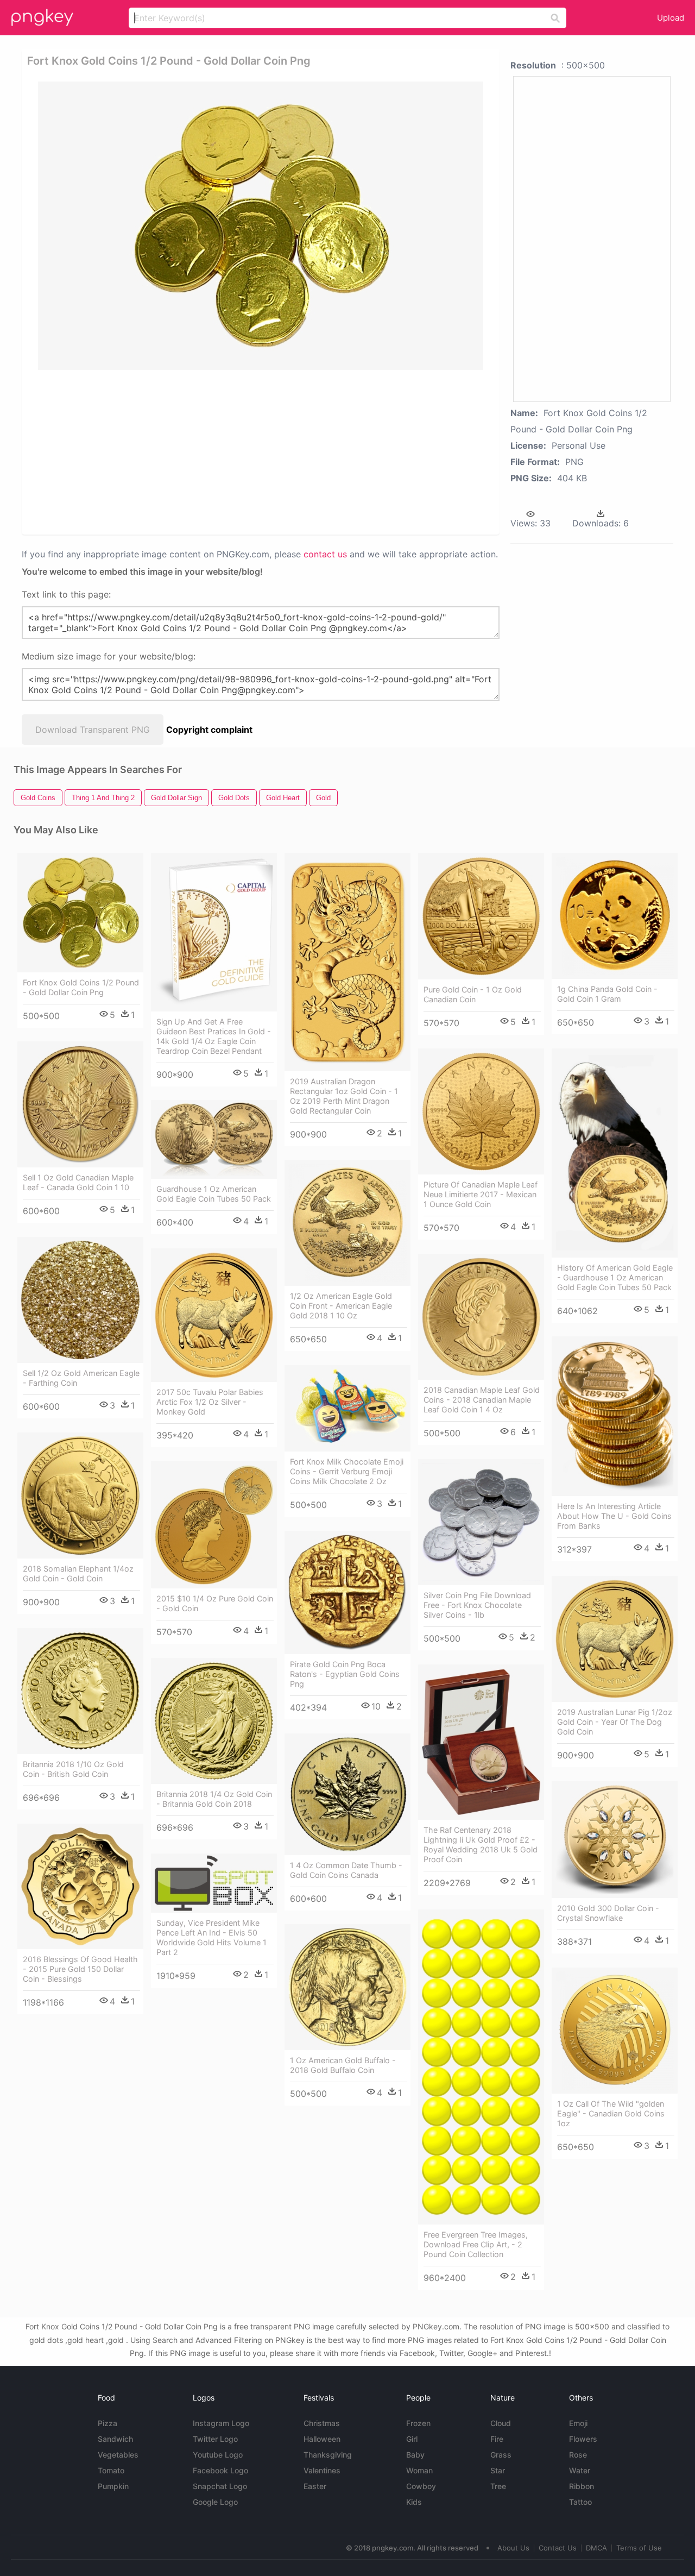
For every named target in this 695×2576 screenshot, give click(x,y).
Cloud (501, 2423)
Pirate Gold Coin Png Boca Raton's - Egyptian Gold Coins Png (345, 1674)
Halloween (322, 2439)
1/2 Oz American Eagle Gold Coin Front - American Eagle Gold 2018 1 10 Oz (341, 1306)
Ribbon (582, 2486)
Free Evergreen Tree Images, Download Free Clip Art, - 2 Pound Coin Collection (476, 2244)
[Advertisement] (263, 451)
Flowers (583, 2439)
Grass (501, 2455)
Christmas (322, 2423)
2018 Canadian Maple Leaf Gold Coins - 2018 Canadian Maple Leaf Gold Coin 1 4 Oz (482, 1400)
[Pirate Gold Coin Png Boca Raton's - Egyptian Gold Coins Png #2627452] (347, 1592)
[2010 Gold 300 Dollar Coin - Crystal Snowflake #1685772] (615, 1840)
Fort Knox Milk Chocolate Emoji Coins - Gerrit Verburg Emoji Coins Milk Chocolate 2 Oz (347, 1471)
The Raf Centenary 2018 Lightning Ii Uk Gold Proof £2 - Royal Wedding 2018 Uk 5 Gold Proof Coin (481, 1845)
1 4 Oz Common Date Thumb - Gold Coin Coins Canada (346, 1870)
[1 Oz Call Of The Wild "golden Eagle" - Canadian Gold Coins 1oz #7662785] (615, 2031)
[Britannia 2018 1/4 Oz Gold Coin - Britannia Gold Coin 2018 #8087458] (214, 1721)
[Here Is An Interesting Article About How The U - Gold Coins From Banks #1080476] (615, 1416)
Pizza (108, 2423)
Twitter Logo (215, 2439)
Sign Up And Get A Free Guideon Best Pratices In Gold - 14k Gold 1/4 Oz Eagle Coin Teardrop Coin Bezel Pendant (214, 1036)
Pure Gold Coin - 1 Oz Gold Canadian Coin (473, 994)
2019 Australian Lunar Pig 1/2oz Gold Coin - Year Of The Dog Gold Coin (615, 1722)
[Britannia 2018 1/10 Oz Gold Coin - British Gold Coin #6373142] (80, 1691)
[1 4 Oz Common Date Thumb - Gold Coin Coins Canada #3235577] (347, 1794)
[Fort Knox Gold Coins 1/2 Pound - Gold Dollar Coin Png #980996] (80, 913)
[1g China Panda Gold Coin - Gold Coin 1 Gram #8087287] (615, 916)
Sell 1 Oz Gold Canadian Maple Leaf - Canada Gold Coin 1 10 (78, 1182)
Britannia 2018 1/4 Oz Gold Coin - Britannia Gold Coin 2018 (214, 1799)
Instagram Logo (221, 2423)
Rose (578, 2455)
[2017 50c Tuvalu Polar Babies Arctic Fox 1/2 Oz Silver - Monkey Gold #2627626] (214, 1315)
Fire (497, 2439)
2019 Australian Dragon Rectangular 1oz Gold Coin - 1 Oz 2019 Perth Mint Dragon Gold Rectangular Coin (344, 1096)
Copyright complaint (209, 730)
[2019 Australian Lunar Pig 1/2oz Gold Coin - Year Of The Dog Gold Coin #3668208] (615, 1639)
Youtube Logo (218, 2455)
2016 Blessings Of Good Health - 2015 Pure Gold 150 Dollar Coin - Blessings (80, 1969)
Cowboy (421, 2486)
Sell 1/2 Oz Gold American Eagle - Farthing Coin (81, 1378)
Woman (419, 2470)
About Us (513, 2548)
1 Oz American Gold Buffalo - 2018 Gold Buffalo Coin (343, 2065)
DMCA (596, 2548)
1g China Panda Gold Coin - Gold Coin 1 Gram (607, 994)
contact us (325, 554)
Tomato (111, 2470)
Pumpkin (113, 2486)
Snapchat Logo (220, 2486)
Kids (414, 2502)
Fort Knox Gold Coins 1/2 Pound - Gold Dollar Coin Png (81, 987)
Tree (498, 2486)
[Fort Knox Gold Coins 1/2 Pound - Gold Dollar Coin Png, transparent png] (261, 226)
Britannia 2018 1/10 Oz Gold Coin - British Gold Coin (73, 1769)
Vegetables (118, 2455)
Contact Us (558, 2548)
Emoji (578, 2423)
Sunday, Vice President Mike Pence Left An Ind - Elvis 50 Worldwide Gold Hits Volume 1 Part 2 (211, 1937)
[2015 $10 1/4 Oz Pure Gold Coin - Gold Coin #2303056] (214, 1525)
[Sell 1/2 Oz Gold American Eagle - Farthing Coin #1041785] (80, 1300)
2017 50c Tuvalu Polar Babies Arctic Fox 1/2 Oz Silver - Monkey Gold (210, 1402)
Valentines (322, 2470)
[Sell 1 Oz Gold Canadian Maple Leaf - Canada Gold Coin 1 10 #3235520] (80, 1104)
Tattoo (580, 2502)
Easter (315, 2486)
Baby (415, 2455)
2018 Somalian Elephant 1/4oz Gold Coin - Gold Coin (78, 1573)
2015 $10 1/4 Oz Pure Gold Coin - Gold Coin (215, 1603)
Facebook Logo (220, 2470)
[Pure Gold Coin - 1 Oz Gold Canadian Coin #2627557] (481, 916)
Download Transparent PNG (93, 730)
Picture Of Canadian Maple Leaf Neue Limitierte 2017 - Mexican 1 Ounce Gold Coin (481, 1194)
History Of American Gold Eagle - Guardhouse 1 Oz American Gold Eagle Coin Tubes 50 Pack (615, 1277)
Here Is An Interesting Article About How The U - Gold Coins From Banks (614, 1516)
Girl (412, 2439)
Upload (671, 18)
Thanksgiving (328, 2455)
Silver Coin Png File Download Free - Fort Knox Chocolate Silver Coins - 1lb (477, 1605)
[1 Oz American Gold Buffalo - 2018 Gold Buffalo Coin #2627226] (347, 1987)
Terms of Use (639, 2548)
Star (498, 2470)
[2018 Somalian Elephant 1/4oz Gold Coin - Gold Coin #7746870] (80, 1496)
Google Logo (215, 2502)
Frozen (418, 2423)
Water (580, 2470)
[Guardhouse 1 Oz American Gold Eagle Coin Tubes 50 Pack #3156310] (214, 1139)
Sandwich (115, 2439)
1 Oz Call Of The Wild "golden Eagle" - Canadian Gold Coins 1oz (611, 2113)
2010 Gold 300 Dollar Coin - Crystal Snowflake (608, 1913)
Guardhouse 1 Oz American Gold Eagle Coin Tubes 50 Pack (214, 1194)
